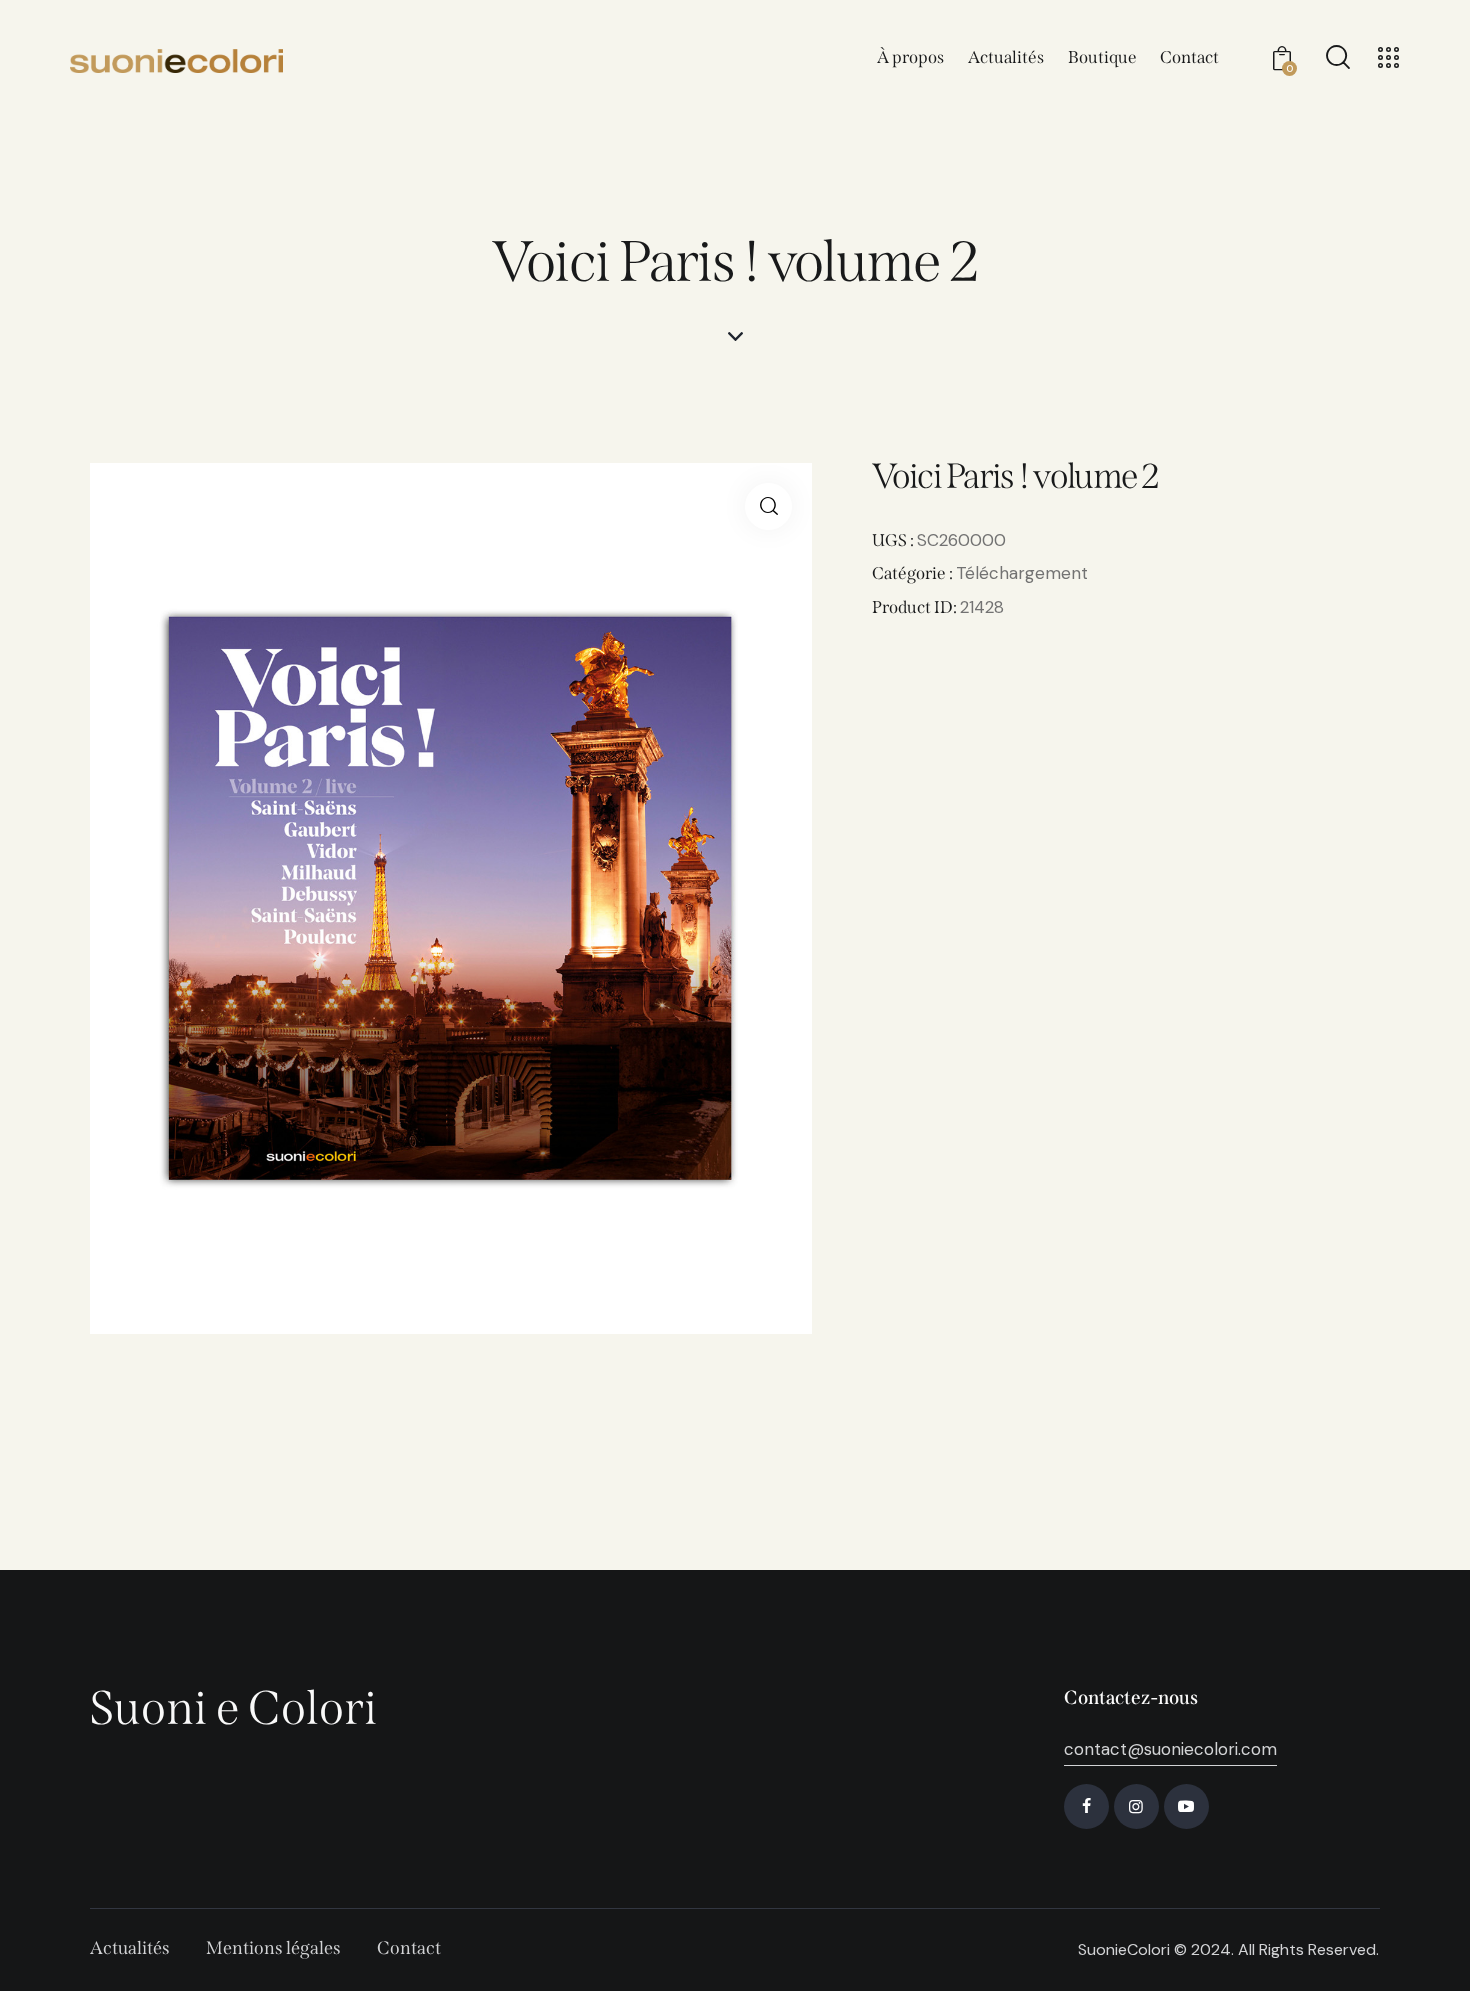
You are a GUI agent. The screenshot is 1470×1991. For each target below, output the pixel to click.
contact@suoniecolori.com (1170, 1749)
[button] (768, 506)
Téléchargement (1022, 573)
